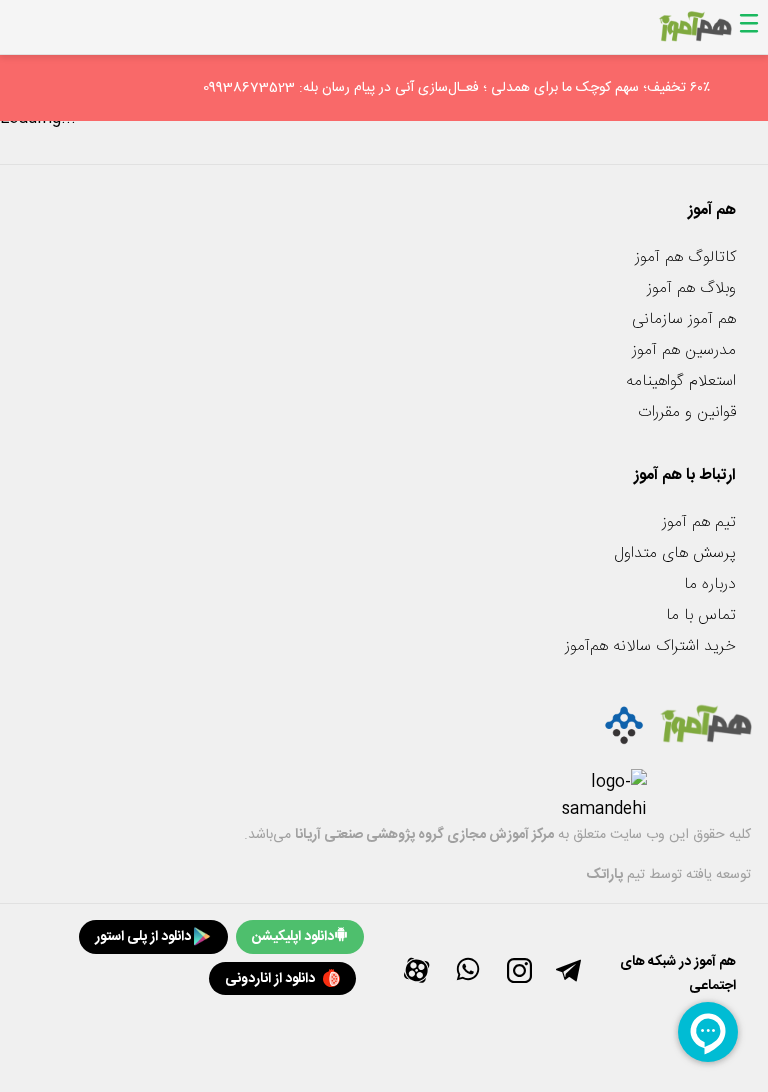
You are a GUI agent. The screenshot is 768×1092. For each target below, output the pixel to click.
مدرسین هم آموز (684, 350)
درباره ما (710, 584)
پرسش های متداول (675, 553)
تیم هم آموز (699, 522)
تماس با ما (701, 615)
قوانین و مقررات (687, 412)
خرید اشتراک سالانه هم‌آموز (650, 646)
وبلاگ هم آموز (691, 288)
